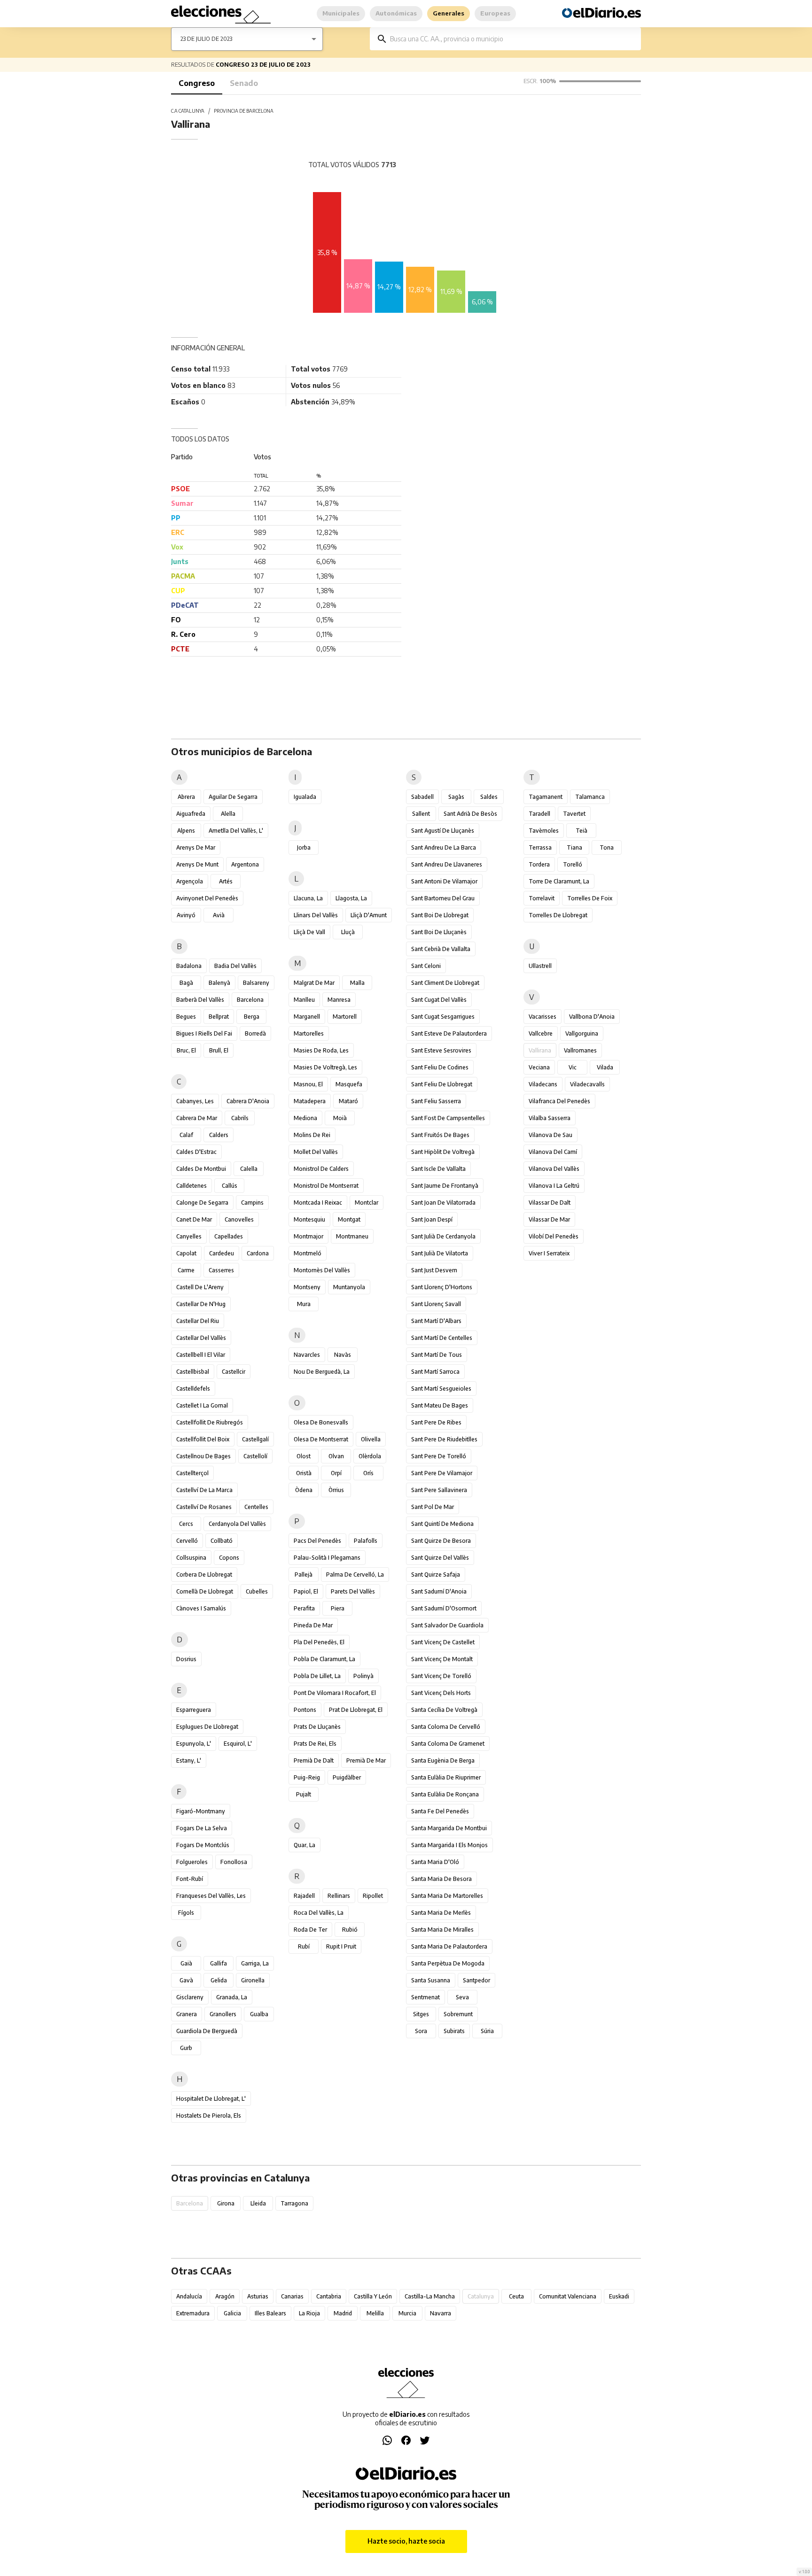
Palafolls (366, 1541)
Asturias (258, 2296)
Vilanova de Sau (550, 1135)
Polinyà (363, 1676)
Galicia (232, 2313)
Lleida (258, 2203)
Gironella (253, 1980)
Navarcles (307, 1355)
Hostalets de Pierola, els (209, 2116)
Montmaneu (352, 1236)
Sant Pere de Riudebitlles (444, 1439)
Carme (186, 1270)
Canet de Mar (194, 1219)
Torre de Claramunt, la (559, 881)
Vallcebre (541, 1033)
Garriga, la (255, 1963)
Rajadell (304, 1896)
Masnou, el (308, 1084)
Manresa (339, 1000)
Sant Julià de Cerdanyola (443, 1236)
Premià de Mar (366, 1760)
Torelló (573, 864)
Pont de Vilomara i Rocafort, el (335, 1693)
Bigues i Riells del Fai (204, 1033)
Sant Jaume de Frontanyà (445, 1186)
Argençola (190, 881)
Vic (573, 1067)
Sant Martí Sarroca (435, 1372)
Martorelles (309, 1033)
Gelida (219, 1980)
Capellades (229, 1236)
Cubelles (257, 1591)
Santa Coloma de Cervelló (446, 1727)
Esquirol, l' (238, 1744)
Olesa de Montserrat (321, 1439)
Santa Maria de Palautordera (449, 1946)
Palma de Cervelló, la (355, 1574)
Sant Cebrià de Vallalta (441, 949)
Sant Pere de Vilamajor (442, 1473)
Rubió (350, 1930)
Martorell (345, 1017)
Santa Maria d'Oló (435, 1862)
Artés (226, 881)
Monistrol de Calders (321, 1169)
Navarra (441, 2313)
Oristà (304, 1473)
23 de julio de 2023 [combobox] (206, 39)
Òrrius (336, 1490)
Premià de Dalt (314, 1760)
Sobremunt (458, 2014)
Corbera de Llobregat (204, 1574)
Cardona (258, 1253)
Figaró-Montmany (201, 1811)
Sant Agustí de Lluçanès (443, 831)
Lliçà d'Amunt (369, 915)
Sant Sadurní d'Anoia (439, 1591)
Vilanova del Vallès (554, 1169)
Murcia (407, 2313)
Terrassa (540, 847)
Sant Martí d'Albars (436, 1321)
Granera (187, 2014)
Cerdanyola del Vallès (237, 1524)
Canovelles (239, 1219)
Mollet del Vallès (316, 1152)
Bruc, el (186, 1050)
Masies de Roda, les (321, 1050)
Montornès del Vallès (322, 1270)
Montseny (307, 1287)
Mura (304, 1304)
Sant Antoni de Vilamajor (444, 881)
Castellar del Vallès (201, 1338)
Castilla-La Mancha (430, 2296)
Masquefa (349, 1084)
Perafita (304, 1608)
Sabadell (422, 797)
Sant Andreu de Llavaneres (447, 864)
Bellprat (219, 1017)
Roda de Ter (310, 1930)
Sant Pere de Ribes (436, 1422)
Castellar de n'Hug (201, 1304)
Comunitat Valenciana (568, 2296)
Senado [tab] (244, 83)
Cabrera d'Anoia (248, 1101)
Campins (252, 1203)
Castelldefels (193, 1389)
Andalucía (189, 2296)
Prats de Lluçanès (317, 1727)
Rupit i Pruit (341, 1946)
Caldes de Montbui (201, 1169)
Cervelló (187, 1541)
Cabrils (240, 1118)
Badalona (189, 966)
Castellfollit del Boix (203, 1439)
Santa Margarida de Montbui (449, 1828)
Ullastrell (540, 966)
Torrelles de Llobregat (558, 915)
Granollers (223, 2014)
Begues (186, 1017)
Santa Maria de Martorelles (447, 1896)
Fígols (186, 1913)
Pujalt (304, 1794)
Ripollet (373, 1896)
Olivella (371, 1439)
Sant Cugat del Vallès (439, 1000)
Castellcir (234, 1372)
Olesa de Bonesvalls (321, 1422)
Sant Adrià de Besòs (470, 814)
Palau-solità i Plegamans (327, 1558)
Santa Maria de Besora (441, 1879)
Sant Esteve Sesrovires (441, 1050)
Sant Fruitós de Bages (440, 1135)
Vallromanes (580, 1050)
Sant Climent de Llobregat (445, 983)
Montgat (349, 1219)
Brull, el (219, 1050)
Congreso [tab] (197, 83)
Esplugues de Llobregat (207, 1727)
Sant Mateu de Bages (440, 1405)
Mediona (305, 1118)
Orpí (336, 1473)
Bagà (186, 983)
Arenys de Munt (197, 864)
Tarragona (294, 2203)
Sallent (421, 814)
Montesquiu (309, 1219)
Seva (462, 1997)
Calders (219, 1135)
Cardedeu (222, 1253)
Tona (607, 847)
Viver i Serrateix (549, 1253)
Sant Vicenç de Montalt (442, 1659)
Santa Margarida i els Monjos (449, 1845)
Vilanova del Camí (553, 1152)
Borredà (255, 1033)
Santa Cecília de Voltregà (444, 1710)
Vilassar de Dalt (550, 1203)
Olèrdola (370, 1456)
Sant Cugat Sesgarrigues (443, 1017)
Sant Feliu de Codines (440, 1067)
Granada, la (232, 1997)
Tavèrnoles (544, 831)
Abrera (186, 797)
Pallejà (304, 1574)
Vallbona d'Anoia (592, 1017)
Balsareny (256, 983)
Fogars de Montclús (203, 1845)
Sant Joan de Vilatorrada (443, 1203)
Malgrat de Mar (314, 983)
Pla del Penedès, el (319, 1642)
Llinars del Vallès (316, 915)
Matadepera (310, 1101)
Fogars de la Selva (202, 1828)
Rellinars (339, 1896)
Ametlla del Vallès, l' (236, 831)
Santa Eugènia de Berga (443, 1760)
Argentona (245, 864)
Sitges (421, 2014)
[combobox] (512, 39)
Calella (249, 1169)
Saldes (489, 797)
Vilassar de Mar (549, 1219)
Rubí (304, 1946)
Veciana (539, 1067)
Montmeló (308, 1253)
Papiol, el (306, 1591)
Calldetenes (191, 1186)
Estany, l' (189, 1760)
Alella (228, 814)
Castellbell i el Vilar (201, 1355)
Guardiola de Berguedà (207, 2031)
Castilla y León (373, 2296)
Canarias (292, 2296)
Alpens (186, 831)
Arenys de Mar (196, 847)
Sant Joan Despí (432, 1219)
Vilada (605, 1067)
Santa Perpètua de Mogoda (448, 1963)
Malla (357, 983)
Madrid (343, 2313)
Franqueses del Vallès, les (211, 1896)
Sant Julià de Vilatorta (440, 1253)
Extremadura (193, 2313)
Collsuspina (191, 1558)
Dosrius (186, 1659)
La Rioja (309, 2313)
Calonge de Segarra (202, 1203)
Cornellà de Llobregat (205, 1591)
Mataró (348, 1101)
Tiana (574, 847)
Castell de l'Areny (200, 1287)
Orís (368, 1473)
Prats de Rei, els (315, 1744)
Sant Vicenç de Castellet (443, 1642)
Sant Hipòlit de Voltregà (443, 1152)
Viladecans (543, 1084)
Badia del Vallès (235, 966)
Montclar (367, 1203)
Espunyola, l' (194, 1744)
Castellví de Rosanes (204, 1507)
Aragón (225, 2296)
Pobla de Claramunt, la (324, 1659)
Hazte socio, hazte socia (406, 2541)
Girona (226, 2203)
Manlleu (304, 1000)
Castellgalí (255, 1439)
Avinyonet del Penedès (207, 898)
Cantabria (329, 2296)
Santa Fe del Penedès (440, 1811)
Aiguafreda (191, 814)
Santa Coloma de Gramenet (448, 1744)
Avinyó (186, 915)
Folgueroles (192, 1862)
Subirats (454, 2031)
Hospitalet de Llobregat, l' (211, 2099)
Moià (340, 1118)
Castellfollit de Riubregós (210, 1422)
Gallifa (219, 1963)
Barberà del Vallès (200, 1000)
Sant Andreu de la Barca (444, 847)
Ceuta (516, 2296)
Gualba (259, 2014)
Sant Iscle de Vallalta (438, 1169)
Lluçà (348, 932)
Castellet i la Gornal (202, 1405)
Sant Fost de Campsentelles (448, 1118)
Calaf (186, 1135)
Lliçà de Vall (309, 932)
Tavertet (574, 814)
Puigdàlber (347, 1777)
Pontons (305, 1710)
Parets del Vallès (353, 1591)
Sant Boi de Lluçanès (439, 932)
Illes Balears (270, 2313)
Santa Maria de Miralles (442, 1930)
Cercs (186, 1524)
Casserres (221, 1270)
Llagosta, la (351, 898)
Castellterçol (192, 1473)
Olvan (336, 1456)
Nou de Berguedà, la (322, 1372)
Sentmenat (426, 1997)
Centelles (256, 1507)
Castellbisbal (193, 1372)
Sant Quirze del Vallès (440, 1558)
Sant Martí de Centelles (442, 1338)
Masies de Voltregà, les (325, 1067)
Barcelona (250, 1000)
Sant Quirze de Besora (441, 1541)
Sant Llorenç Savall (436, 1304)
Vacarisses (543, 1017)
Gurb (186, 2048)
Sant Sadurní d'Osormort (444, 1608)
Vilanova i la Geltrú (554, 1186)
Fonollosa (234, 1862)
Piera (338, 1608)
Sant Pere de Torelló (439, 1456)
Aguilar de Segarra (233, 797)
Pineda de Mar (313, 1625)
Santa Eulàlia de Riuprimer (446, 1777)
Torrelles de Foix (590, 898)
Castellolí (255, 1456)
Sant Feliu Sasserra (436, 1101)
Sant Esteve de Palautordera (449, 1033)
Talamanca (590, 797)
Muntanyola (349, 1287)
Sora (421, 2031)
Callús (230, 1186)
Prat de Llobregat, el (356, 1710)
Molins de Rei (312, 1135)
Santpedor (476, 1980)
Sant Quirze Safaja (436, 1574)
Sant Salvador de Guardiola (447, 1625)
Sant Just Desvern (434, 1270)
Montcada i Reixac (318, 1203)
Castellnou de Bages (203, 1456)
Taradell (539, 814)
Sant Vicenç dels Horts (441, 1693)
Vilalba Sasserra (550, 1118)
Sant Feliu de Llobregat (442, 1084)
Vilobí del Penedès (554, 1236)
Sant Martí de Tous (437, 1355)
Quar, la (304, 1845)
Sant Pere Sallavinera (439, 1490)
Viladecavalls (587, 1084)
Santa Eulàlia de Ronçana (445, 1794)
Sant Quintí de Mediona (442, 1524)
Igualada (305, 797)
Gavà (186, 1980)
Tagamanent (546, 797)
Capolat (186, 1253)
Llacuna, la (308, 898)
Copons (229, 1558)
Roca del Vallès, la (319, 1913)
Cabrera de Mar (197, 1118)
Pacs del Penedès (317, 1541)
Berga (252, 1017)
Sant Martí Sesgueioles (441, 1389)
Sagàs (456, 797)
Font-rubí (190, 1879)
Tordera (539, 864)
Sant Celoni (426, 966)
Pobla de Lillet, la (317, 1676)
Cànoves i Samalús (201, 1608)
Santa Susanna (431, 1980)
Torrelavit (542, 898)
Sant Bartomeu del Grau (443, 898)
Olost (304, 1456)
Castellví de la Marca (204, 1490)
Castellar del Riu (198, 1321)
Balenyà (219, 983)
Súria (487, 2031)
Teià (582, 831)
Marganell (307, 1017)
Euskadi (619, 2296)
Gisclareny (190, 1997)
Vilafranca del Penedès (559, 1101)
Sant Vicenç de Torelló (441, 1676)
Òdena (304, 1490)
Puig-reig (307, 1777)
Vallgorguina (582, 1033)
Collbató (222, 1541)
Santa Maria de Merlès (441, 1913)
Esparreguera (194, 1710)
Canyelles (189, 1236)
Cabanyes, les (195, 1101)
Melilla (375, 2313)
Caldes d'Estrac (196, 1152)
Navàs (343, 1355)
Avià (219, 915)
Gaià (186, 1963)
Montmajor (308, 1236)
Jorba (304, 847)
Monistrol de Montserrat (326, 1186)
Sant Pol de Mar (433, 1507)
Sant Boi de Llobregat (440, 915)
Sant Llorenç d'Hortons (442, 1287)
